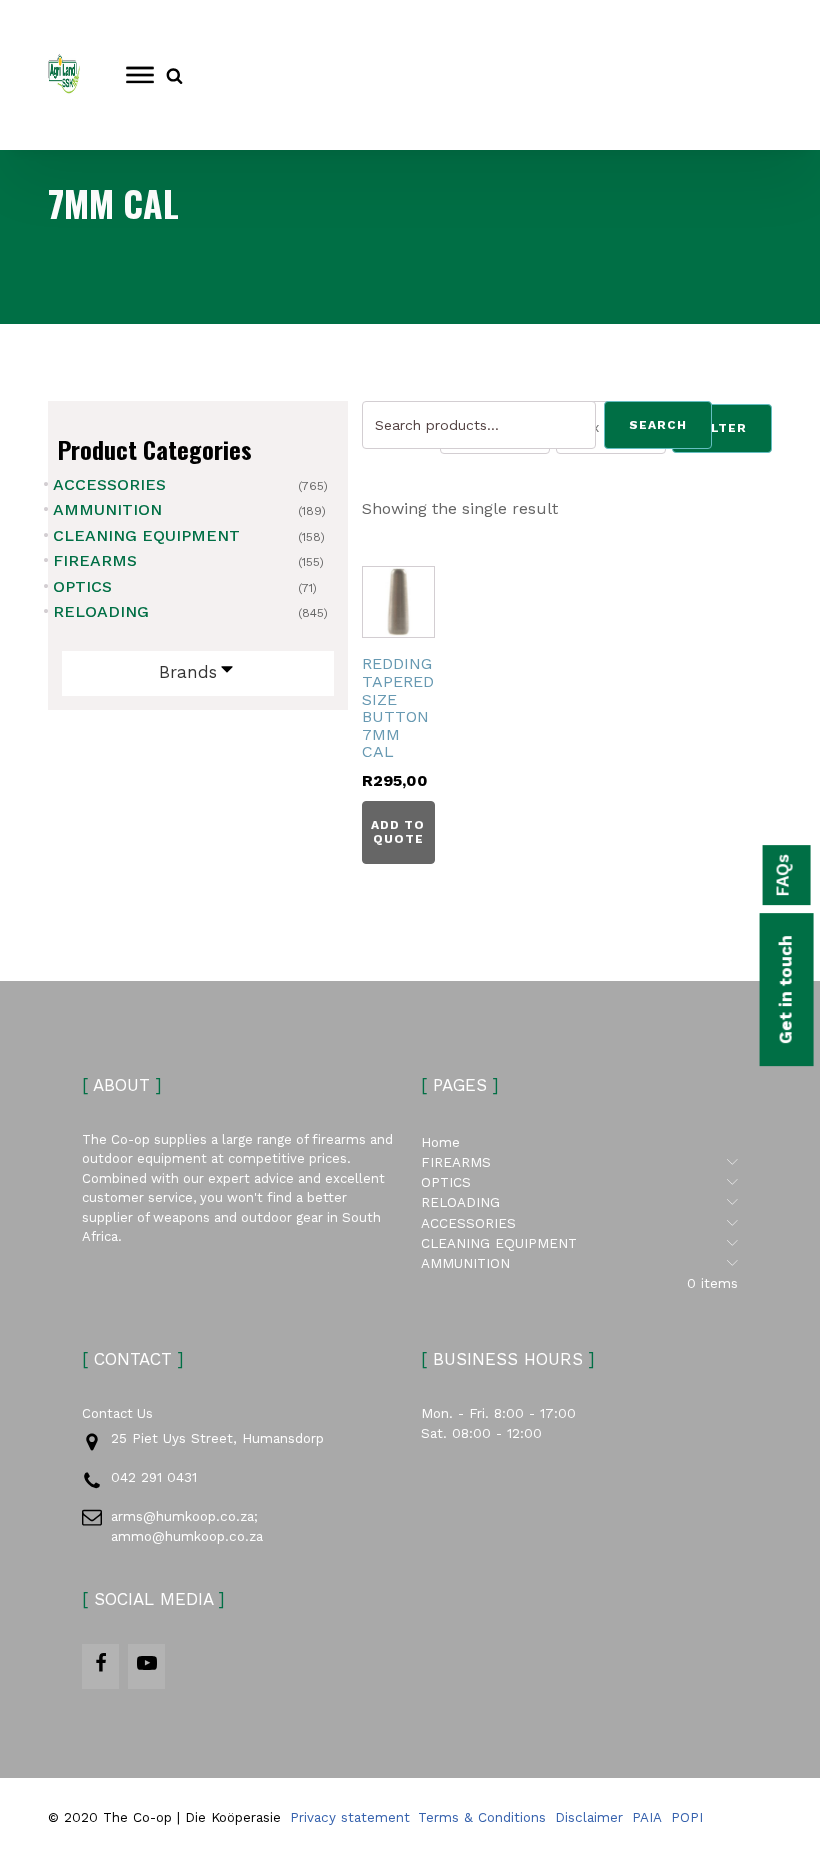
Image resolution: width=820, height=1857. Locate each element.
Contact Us (117, 1413)
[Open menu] (140, 75)
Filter (722, 428)
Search (658, 425)
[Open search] (174, 75)
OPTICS (82, 586)
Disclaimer (589, 1817)
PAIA (647, 1817)
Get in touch (786, 989)
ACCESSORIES (109, 484)
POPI (687, 1817)
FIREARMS (95, 560)
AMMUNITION (107, 509)
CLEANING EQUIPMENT (146, 535)
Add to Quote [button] (398, 832)
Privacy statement (350, 1817)
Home (440, 1142)
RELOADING (101, 611)
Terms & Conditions (482, 1817)
